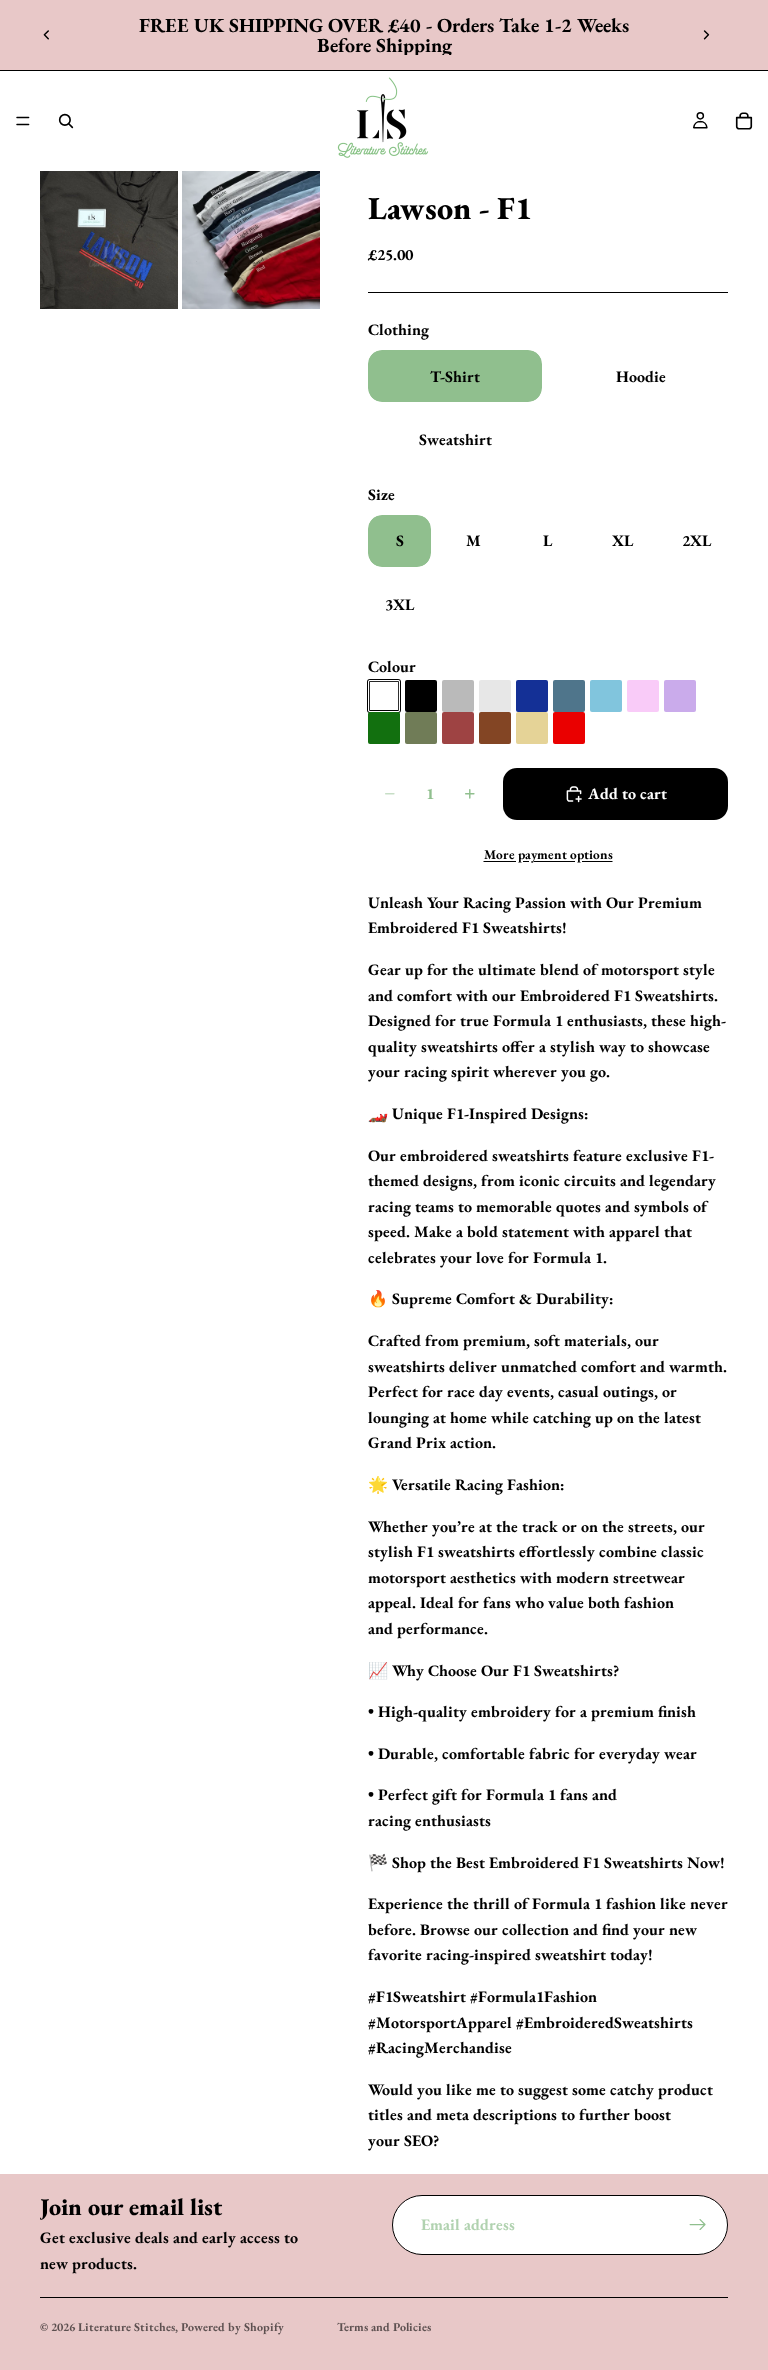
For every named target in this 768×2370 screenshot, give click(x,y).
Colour (392, 666)
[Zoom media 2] (251, 240)
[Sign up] (698, 2225)
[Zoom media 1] (109, 240)
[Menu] (23, 121)
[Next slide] (706, 35)
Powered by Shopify (232, 2327)
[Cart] (744, 121)
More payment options (548, 854)
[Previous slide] (47, 35)
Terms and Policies (384, 2327)
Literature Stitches (126, 2327)
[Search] (66, 121)
